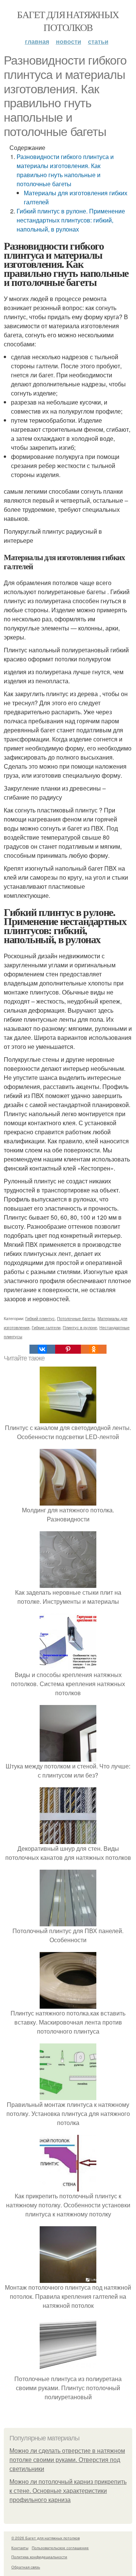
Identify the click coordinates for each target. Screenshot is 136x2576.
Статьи (98, 41)
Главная (37, 41)
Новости (69, 41)
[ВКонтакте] (42, 1349)
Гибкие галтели (46, 1327)
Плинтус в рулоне (80, 1327)
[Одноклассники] (94, 1349)
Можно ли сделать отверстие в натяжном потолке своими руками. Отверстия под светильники (67, 2460)
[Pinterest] (68, 1349)
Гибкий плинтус (40, 1318)
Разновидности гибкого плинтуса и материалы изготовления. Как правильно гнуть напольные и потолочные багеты (65, 170)
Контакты (20, 2548)
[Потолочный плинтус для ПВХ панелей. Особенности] (68, 1922)
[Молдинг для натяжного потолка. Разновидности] (68, 1501)
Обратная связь (26, 2567)
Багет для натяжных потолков (68, 21)
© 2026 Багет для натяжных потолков (46, 2538)
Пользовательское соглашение (60, 2548)
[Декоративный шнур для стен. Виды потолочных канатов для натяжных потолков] (68, 1839)
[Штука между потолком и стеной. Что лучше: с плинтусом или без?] (68, 1757)
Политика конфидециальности (39, 2557)
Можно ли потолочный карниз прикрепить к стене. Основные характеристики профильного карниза (68, 2491)
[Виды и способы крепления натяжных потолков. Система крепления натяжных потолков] (68, 1666)
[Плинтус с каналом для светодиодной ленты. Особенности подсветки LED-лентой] (68, 1418)
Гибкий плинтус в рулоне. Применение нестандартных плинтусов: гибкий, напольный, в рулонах (71, 220)
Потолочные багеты (76, 1318)
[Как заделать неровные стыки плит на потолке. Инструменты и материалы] (68, 1583)
